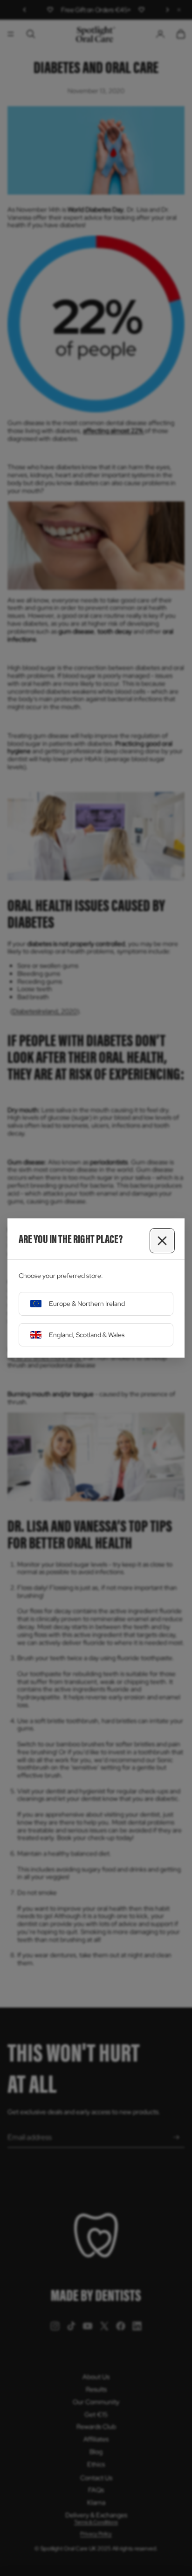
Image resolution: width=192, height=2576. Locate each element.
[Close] (162, 1241)
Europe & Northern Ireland (87, 1304)
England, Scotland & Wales (87, 1335)
